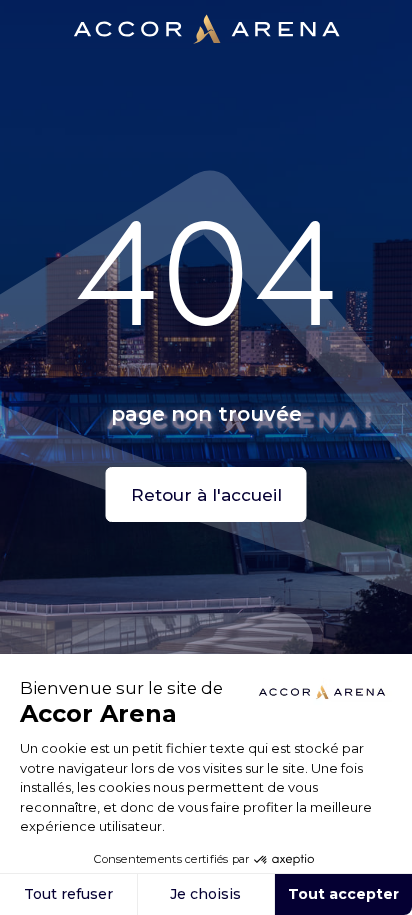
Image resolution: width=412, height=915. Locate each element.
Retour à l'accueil (206, 495)
